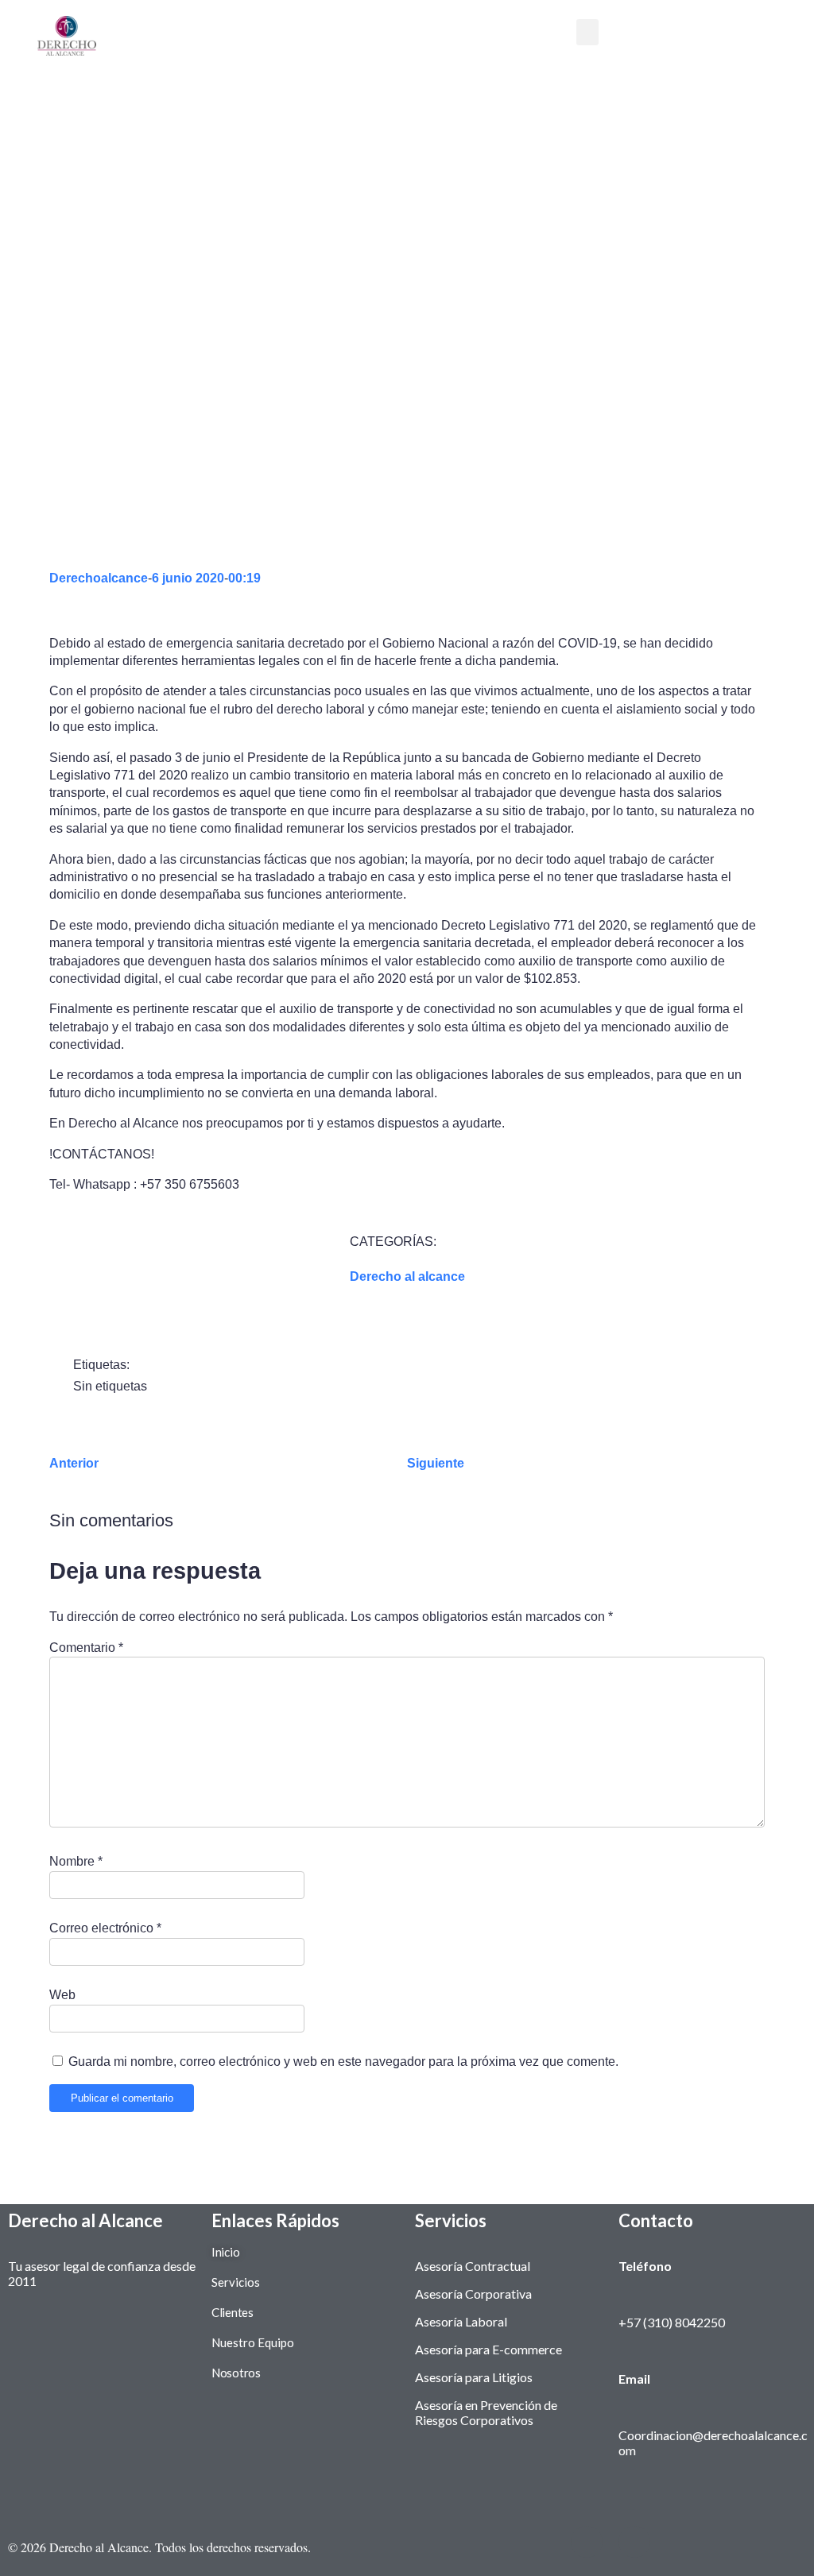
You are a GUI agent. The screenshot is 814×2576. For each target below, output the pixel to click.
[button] (587, 32)
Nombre (76, 1861)
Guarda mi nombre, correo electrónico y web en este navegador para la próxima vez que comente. (343, 2062)
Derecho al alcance (407, 1276)
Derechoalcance (99, 578)
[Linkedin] (634, 2542)
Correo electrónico (105, 1928)
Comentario (86, 1648)
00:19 (244, 578)
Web (62, 1995)
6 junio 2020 (188, 578)
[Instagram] (587, 2542)
